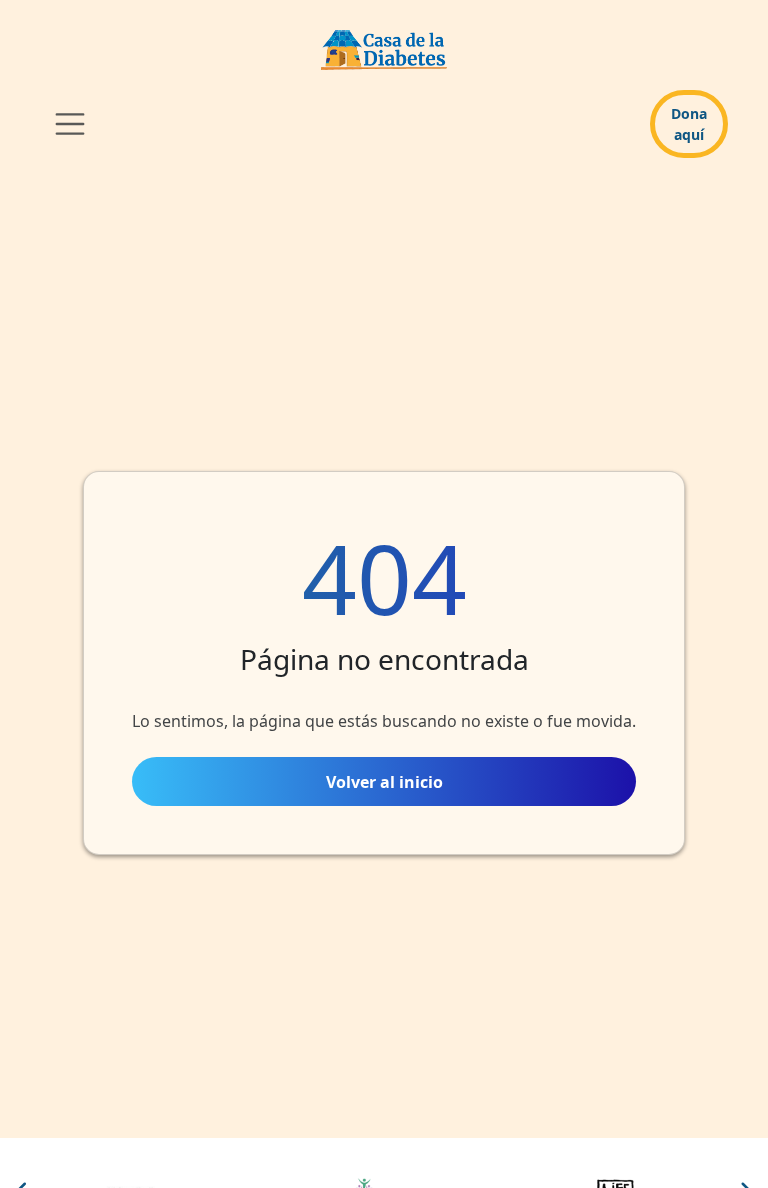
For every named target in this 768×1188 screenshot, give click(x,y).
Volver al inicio (384, 782)
